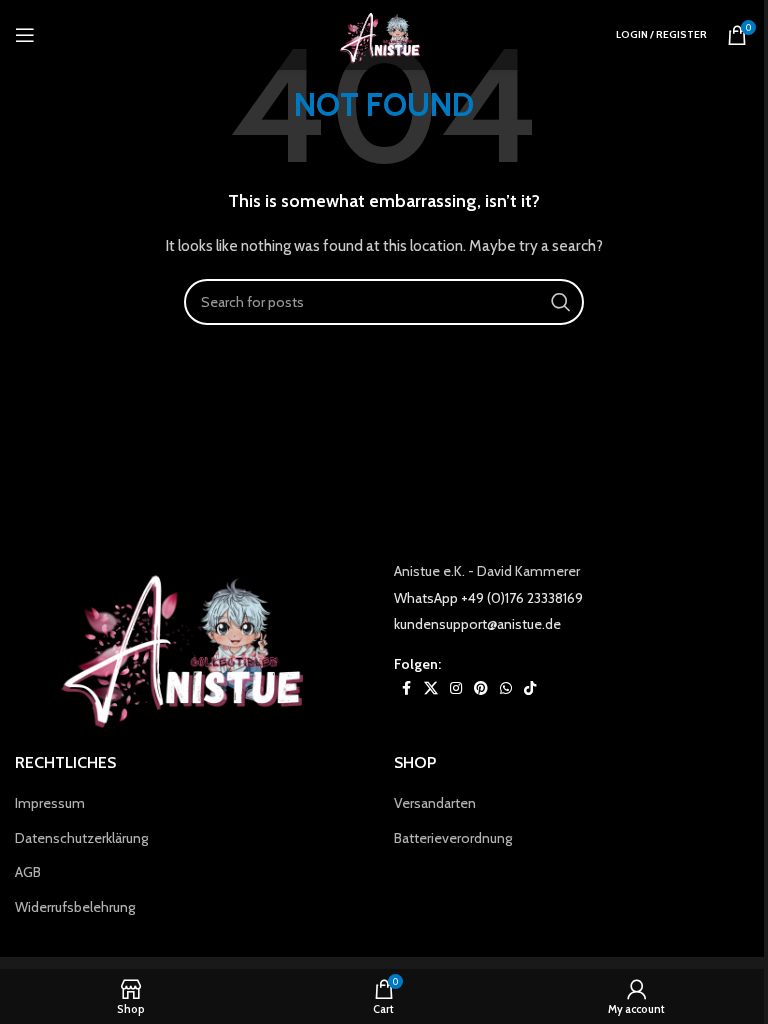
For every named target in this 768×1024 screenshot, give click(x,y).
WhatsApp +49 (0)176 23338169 (488, 598)
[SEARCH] (561, 302)
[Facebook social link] (406, 688)
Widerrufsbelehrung (75, 907)
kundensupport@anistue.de (477, 624)
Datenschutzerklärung (81, 838)
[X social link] (431, 688)
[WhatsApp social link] (506, 688)
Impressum (50, 803)
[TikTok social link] (530, 688)
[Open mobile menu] (25, 35)
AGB (28, 872)
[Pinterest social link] (481, 688)
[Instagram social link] (456, 688)
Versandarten (435, 803)
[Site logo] (384, 33)
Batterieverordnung (453, 838)
